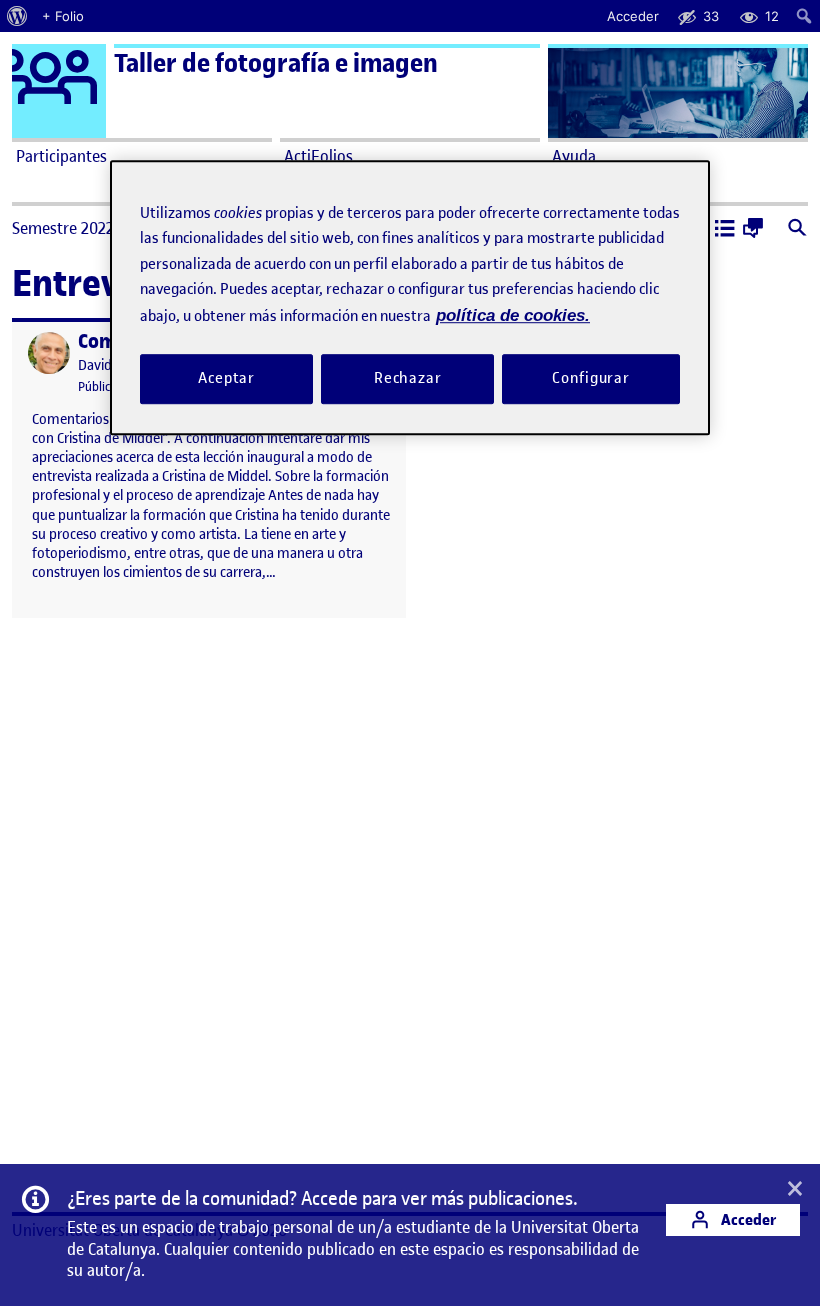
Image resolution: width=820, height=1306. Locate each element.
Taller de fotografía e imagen (276, 63)
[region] (410, 297)
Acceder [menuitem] (633, 16)
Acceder (747, 1219)
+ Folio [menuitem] (63, 16)
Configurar (591, 379)
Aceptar (226, 379)
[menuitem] (17, 16)
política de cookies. (513, 315)
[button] (725, 230)
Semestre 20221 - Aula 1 (93, 228)
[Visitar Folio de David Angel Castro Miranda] (49, 353)
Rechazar (408, 379)
